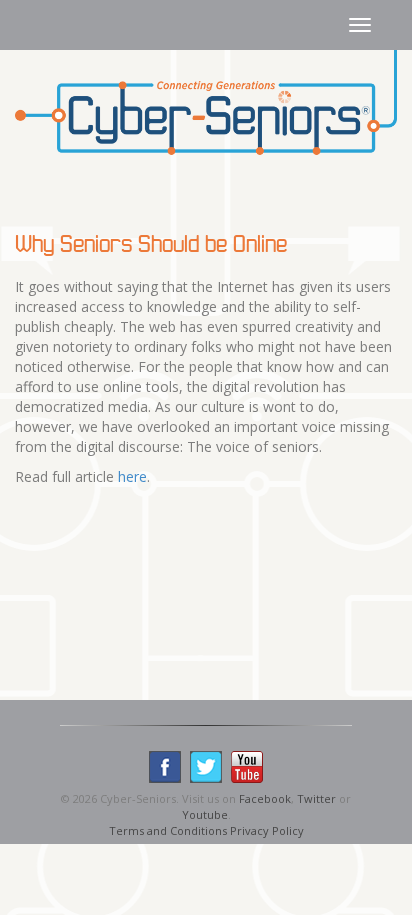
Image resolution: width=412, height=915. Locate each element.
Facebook (265, 798)
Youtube (205, 814)
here (132, 476)
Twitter (316, 798)
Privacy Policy (267, 830)
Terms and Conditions (168, 830)
